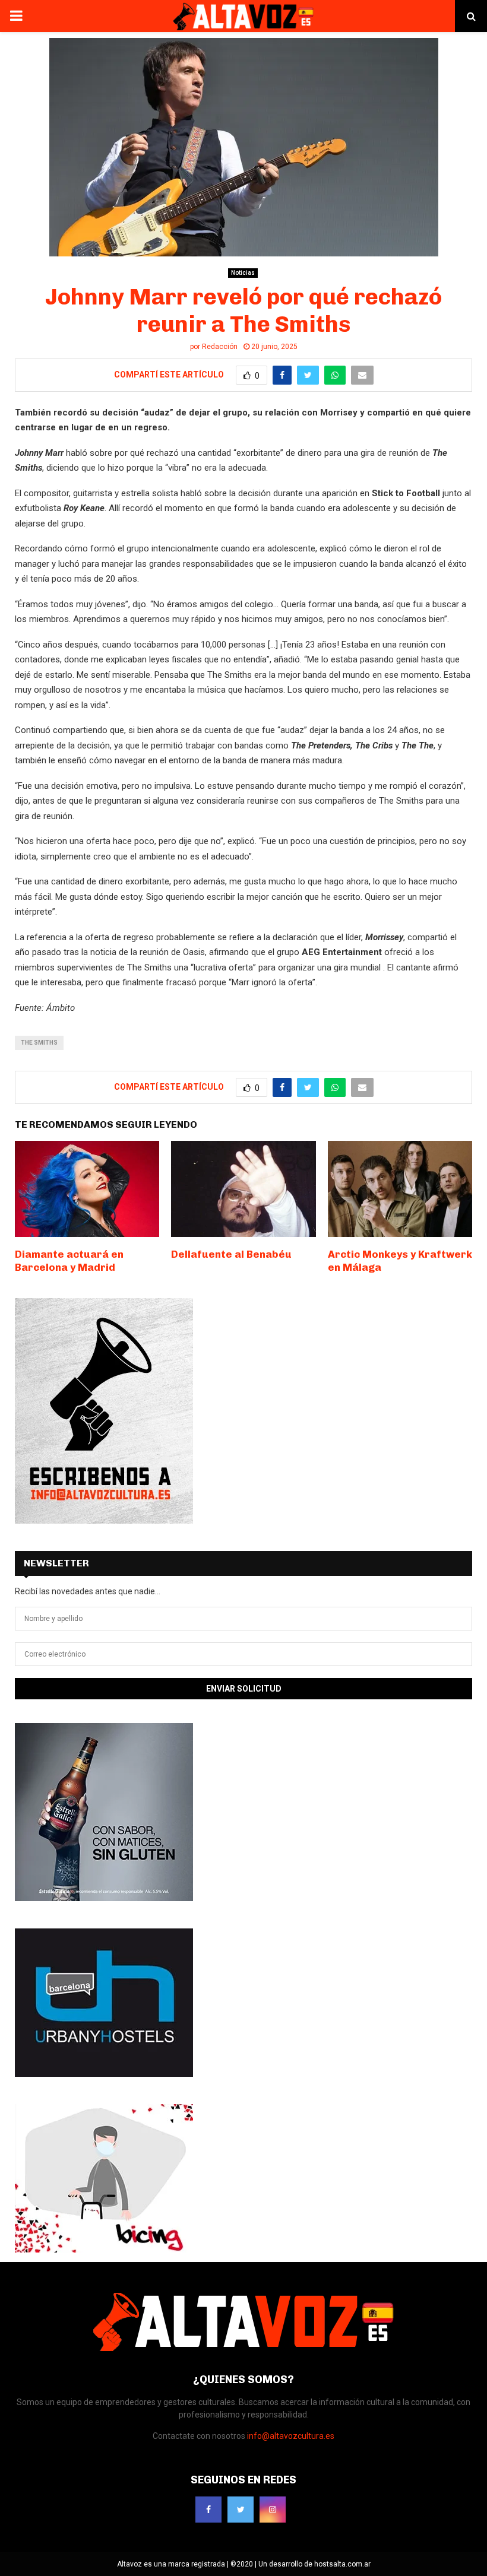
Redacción (220, 347)
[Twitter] (241, 2510)
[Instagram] (273, 2510)
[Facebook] (208, 2510)
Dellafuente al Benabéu (231, 1254)
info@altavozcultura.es (291, 2436)
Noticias (243, 273)
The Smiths (39, 1043)
